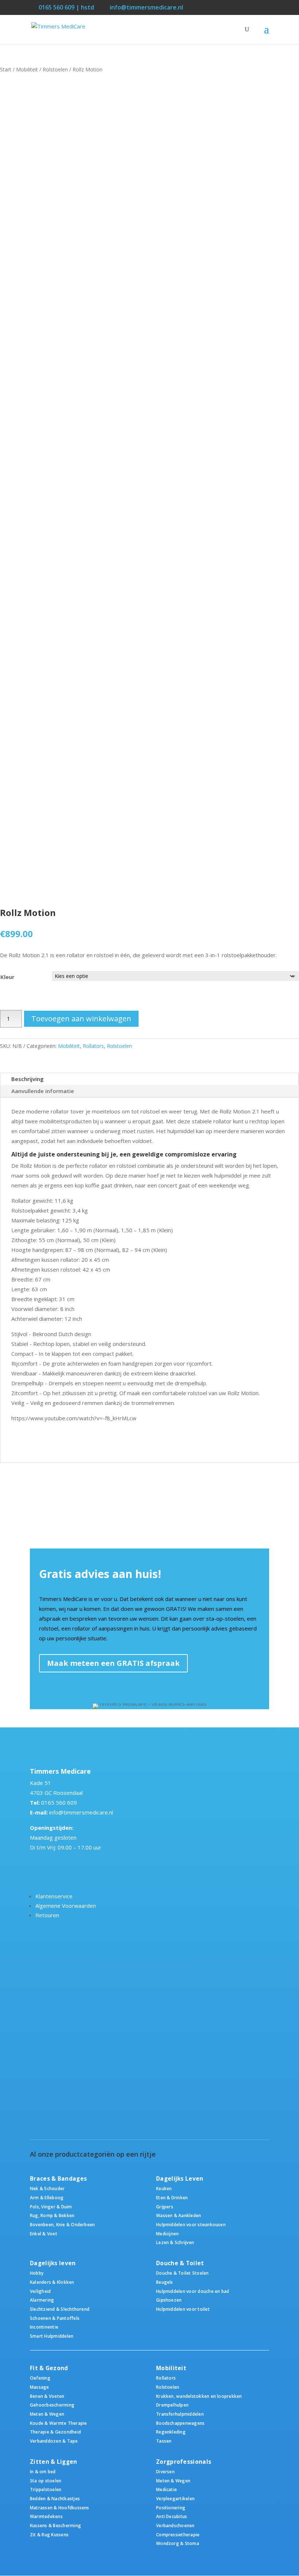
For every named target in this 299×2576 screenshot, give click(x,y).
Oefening (40, 2378)
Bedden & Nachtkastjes (55, 2498)
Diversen (165, 2471)
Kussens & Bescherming (55, 2525)
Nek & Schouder (47, 2188)
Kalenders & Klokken (52, 2282)
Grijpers (165, 2207)
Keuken (164, 2188)
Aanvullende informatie (43, 1091)
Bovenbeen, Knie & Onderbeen (62, 2224)
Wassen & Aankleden (178, 2215)
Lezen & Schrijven (175, 2242)
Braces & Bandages (58, 2179)
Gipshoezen (169, 2300)
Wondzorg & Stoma (178, 2543)
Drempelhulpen (172, 2405)
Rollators (93, 1046)
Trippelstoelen (46, 2489)
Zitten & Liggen (54, 2462)
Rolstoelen (55, 69)
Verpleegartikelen (175, 2498)
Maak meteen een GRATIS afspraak (113, 1663)
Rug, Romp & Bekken (52, 2215)
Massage (40, 2387)
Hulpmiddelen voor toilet (183, 2309)
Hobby (37, 2273)
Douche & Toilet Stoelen (182, 2273)
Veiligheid (40, 2291)
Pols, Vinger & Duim (51, 2207)
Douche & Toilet (180, 2263)
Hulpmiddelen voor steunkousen (191, 2224)
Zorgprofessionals (184, 2462)
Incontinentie (44, 2327)
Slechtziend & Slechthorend (60, 2309)
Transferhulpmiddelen (180, 2414)
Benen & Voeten (47, 2396)
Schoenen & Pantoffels (55, 2318)
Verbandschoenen (175, 2525)
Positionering (171, 2508)
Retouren (47, 1915)
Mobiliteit (27, 69)
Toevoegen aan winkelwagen (81, 1019)
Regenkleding (171, 2432)
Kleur (7, 977)
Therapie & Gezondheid (55, 2432)
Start (6, 69)
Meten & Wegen (47, 2414)
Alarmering (42, 2300)
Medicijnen (167, 2234)
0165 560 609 (59, 1802)
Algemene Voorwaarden (66, 1906)
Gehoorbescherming (52, 2405)
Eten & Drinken (172, 2197)
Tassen (164, 2441)
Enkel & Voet (44, 2234)
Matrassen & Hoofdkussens (60, 2508)
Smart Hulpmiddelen (52, 2336)
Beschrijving (28, 1079)
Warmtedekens (46, 2516)
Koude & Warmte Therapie (58, 2423)
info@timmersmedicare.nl (81, 1812)
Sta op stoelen (46, 2481)
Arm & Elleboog (47, 2197)
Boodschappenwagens (180, 2423)
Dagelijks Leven (180, 2179)
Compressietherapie (178, 2534)
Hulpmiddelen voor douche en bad (193, 2291)
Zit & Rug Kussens (49, 2534)
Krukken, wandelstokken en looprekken (199, 2396)
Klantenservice (54, 1896)
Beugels (165, 2282)
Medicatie (166, 2489)
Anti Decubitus (172, 2516)
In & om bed (43, 2471)
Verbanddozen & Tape (54, 2441)
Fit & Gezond (49, 2368)
